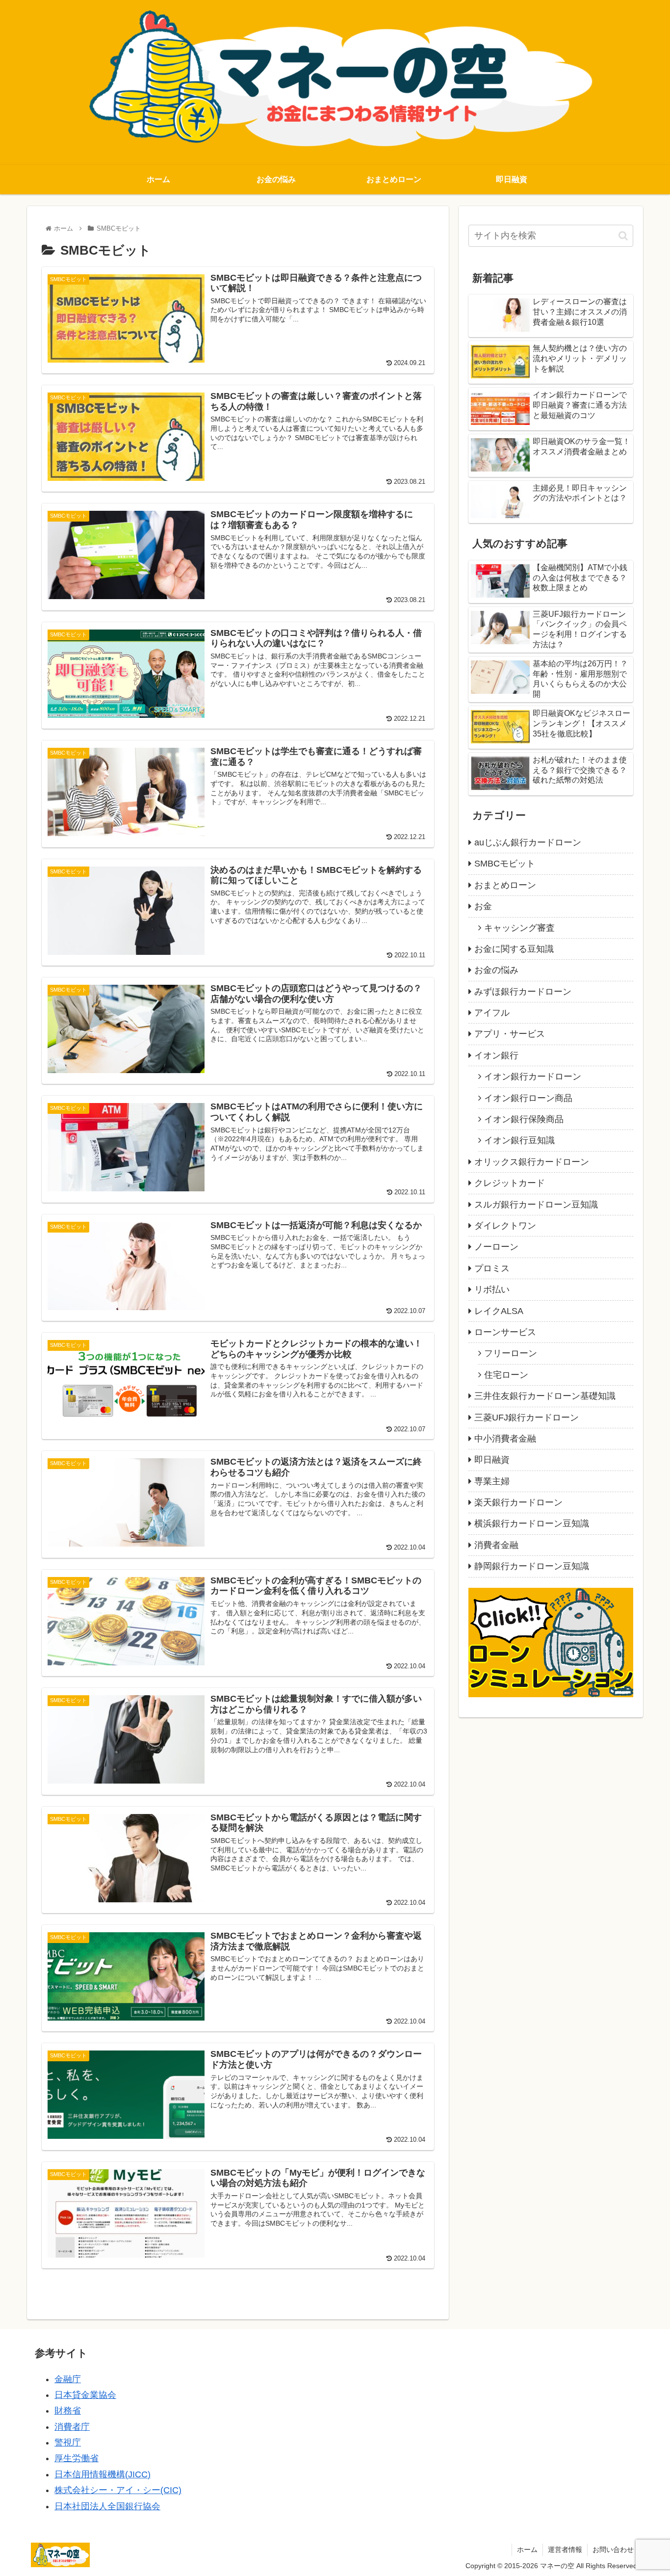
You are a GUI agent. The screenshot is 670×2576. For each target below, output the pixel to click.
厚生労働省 (77, 2458)
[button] (623, 236)
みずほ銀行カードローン (523, 992)
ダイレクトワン (505, 1226)
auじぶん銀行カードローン (528, 842)
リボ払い (492, 1289)
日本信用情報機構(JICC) (103, 2474)
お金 (483, 906)
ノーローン (496, 1247)
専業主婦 (492, 1481)
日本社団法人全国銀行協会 (107, 2506)
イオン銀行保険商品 (524, 1119)
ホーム (527, 2550)
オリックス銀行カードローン (532, 1162)
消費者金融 (496, 1545)
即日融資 (492, 1460)
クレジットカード (510, 1183)
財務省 (68, 2411)
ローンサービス (505, 1332)
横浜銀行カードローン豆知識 (532, 1524)
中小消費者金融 (505, 1439)
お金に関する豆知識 (514, 949)
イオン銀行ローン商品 (528, 1098)
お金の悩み (496, 970)
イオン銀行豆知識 (519, 1140)
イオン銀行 (496, 1055)
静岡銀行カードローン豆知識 (532, 1566)
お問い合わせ (613, 2550)
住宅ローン (506, 1375)
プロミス (492, 1268)
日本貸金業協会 (85, 2395)
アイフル (492, 1013)
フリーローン (511, 1353)
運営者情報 (565, 2550)
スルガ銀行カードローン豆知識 (536, 1205)
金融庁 (68, 2379)
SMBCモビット (505, 864)
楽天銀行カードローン (518, 1502)
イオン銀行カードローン (533, 1077)
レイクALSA (499, 1311)
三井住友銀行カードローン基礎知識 (545, 1396)
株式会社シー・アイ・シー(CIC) (118, 2490)
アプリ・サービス (510, 1034)
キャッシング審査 (519, 928)
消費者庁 (72, 2427)
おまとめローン (505, 885)
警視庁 (68, 2443)
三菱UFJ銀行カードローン (527, 1418)
